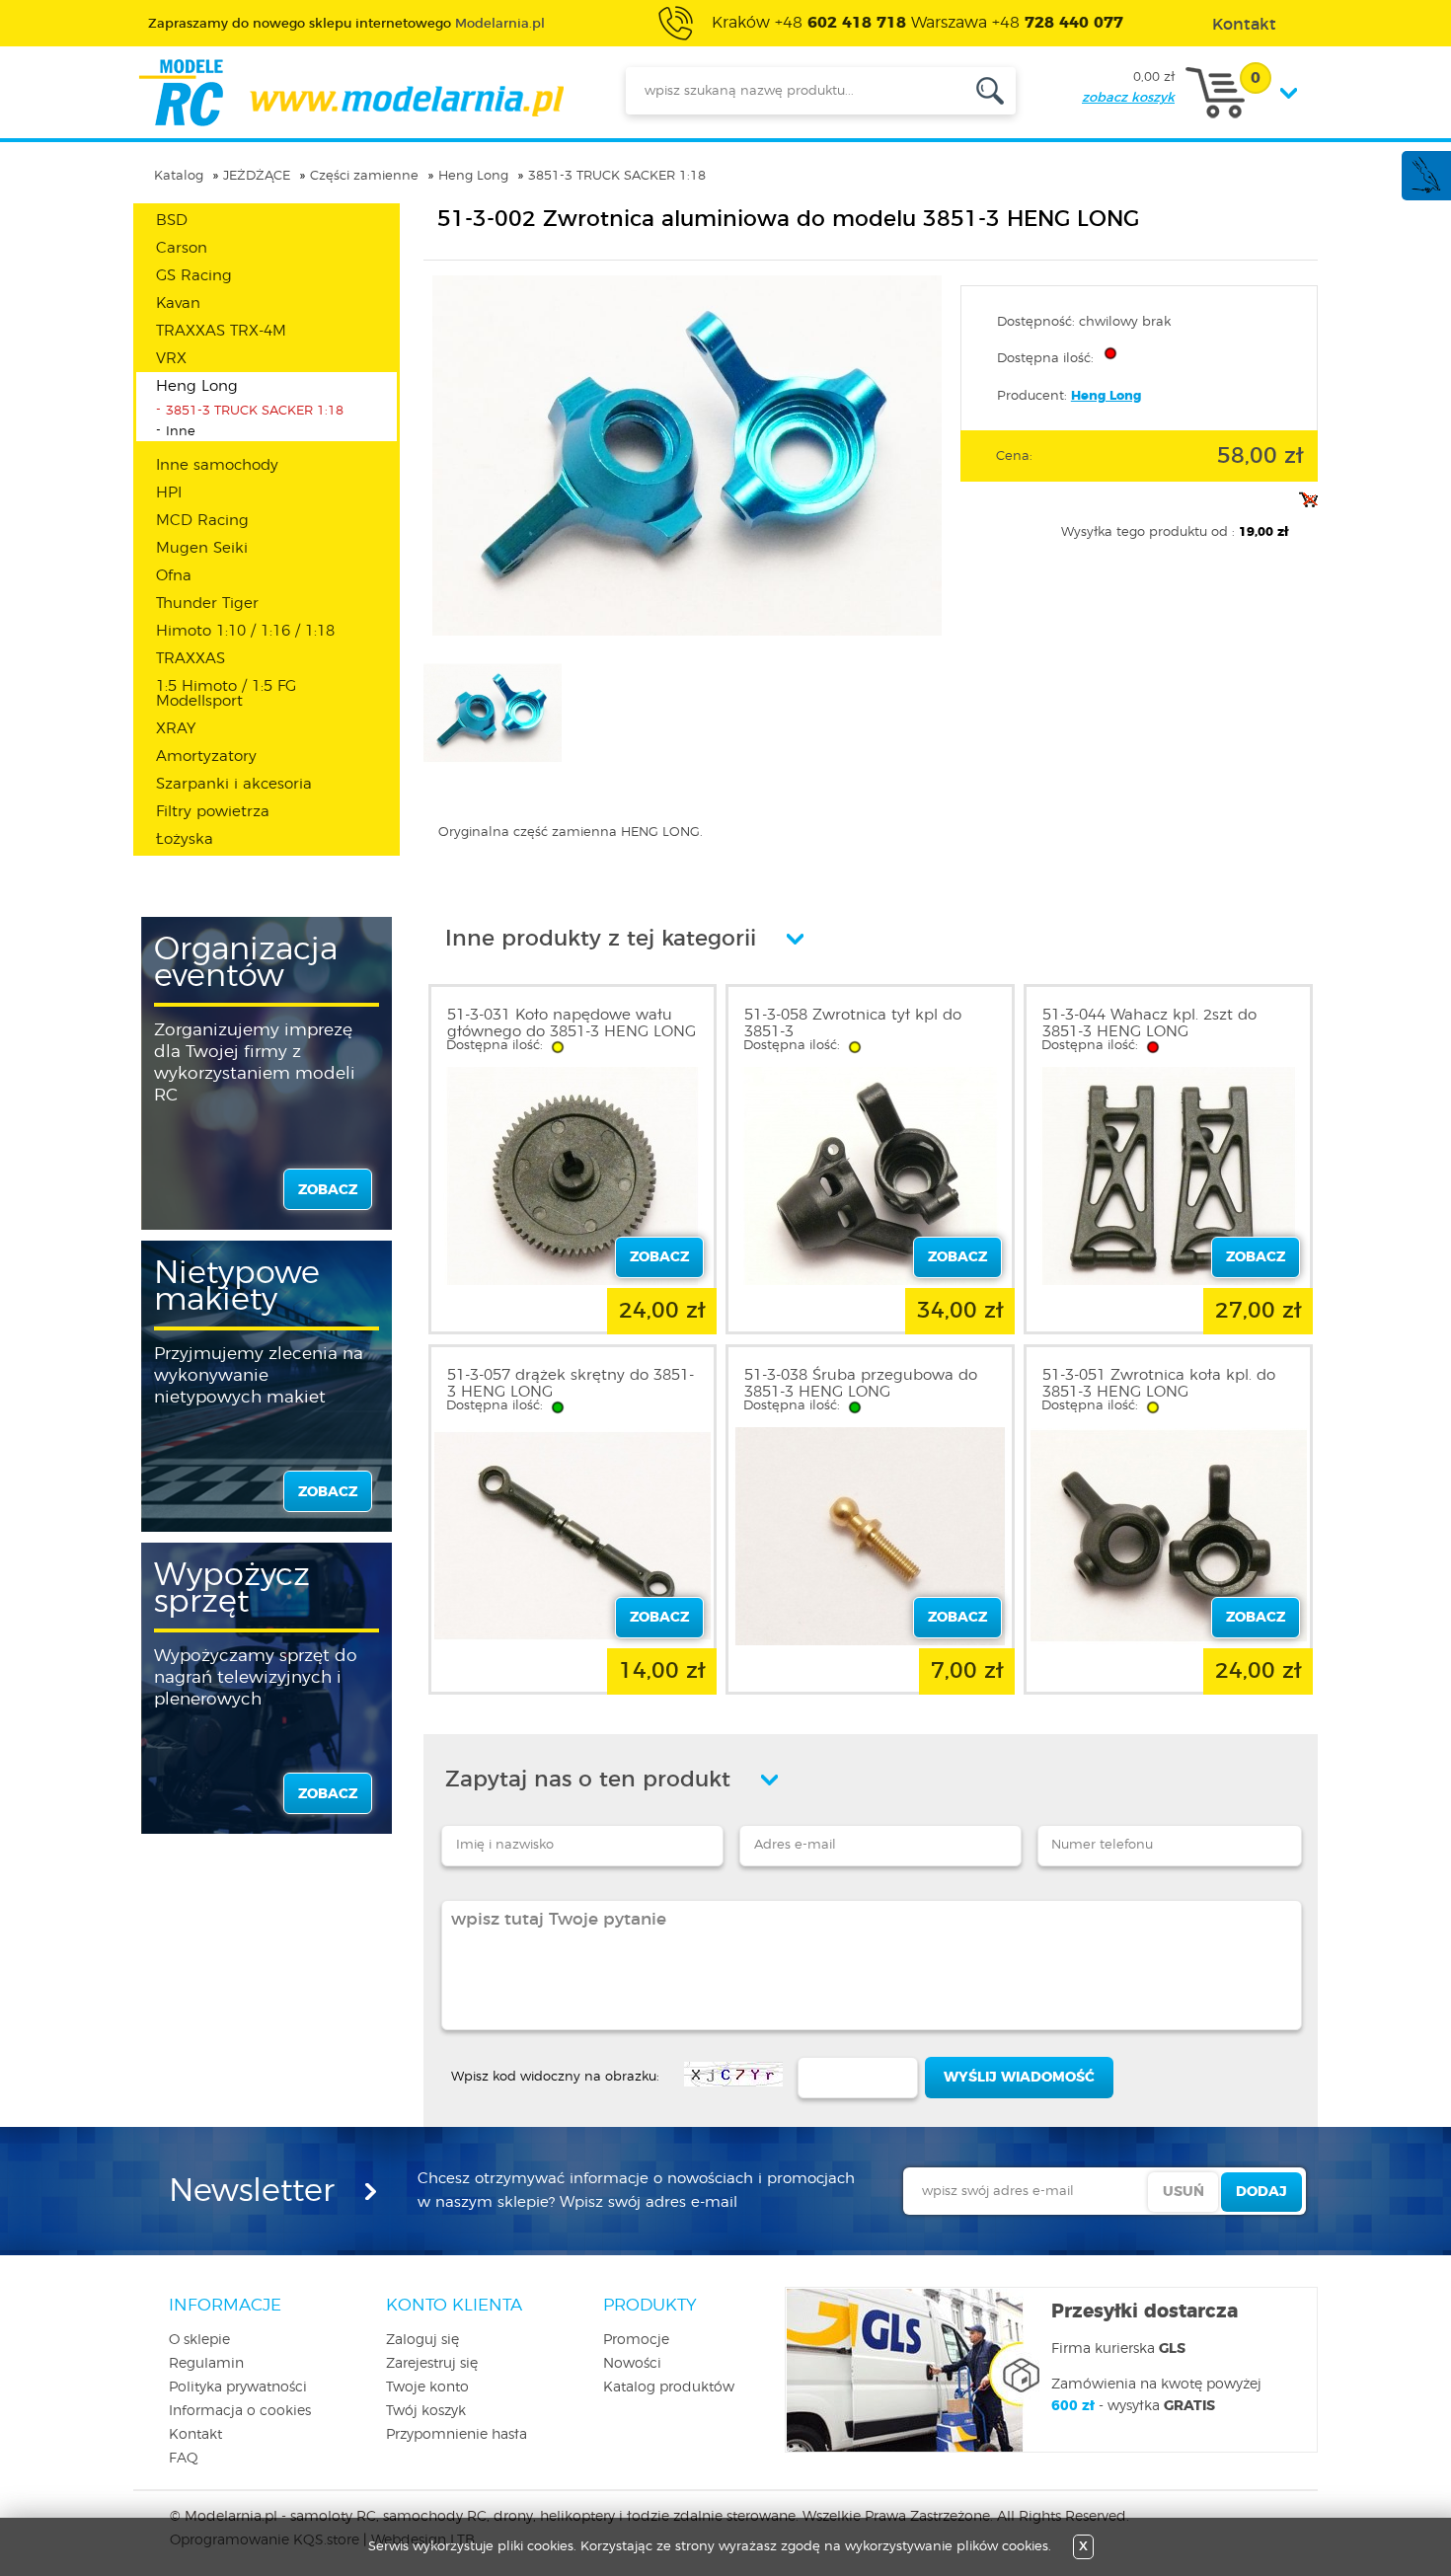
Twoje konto (427, 2387)
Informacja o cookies (240, 2411)
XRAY (176, 729)
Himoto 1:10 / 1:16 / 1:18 (245, 631)
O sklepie (199, 2340)
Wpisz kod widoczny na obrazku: (555, 2077)
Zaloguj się (422, 2340)
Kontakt (195, 2435)
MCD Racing (202, 521)
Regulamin (206, 2364)
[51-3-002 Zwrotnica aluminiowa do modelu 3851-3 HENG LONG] (687, 632)
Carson (182, 248)
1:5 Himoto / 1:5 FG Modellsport (226, 694)
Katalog (179, 176)
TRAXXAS (191, 659)
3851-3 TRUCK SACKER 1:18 (617, 176)
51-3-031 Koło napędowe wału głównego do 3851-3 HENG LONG (572, 1023)
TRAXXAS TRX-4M (221, 331)
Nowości (632, 2364)
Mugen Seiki (202, 548)
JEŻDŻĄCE (257, 176)
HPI (169, 493)
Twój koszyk (426, 2411)
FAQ (184, 2459)
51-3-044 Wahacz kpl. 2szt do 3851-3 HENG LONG (1149, 1023)
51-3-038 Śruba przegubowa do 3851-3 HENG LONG (861, 1384)
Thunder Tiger (207, 604)
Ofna (174, 576)
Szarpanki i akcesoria (234, 784)
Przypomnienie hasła (457, 2435)
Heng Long (473, 176)
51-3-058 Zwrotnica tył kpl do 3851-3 (853, 1023)
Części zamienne (364, 176)
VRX (171, 359)
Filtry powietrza (213, 812)
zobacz (328, 1190)
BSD (172, 221)
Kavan (178, 303)
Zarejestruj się (432, 2364)
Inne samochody (217, 465)
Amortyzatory (206, 757)
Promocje (636, 2340)
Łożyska (185, 839)
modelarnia (351, 93)
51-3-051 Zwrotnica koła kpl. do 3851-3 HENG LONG (1159, 1384)
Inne (181, 432)
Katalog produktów (669, 2387)
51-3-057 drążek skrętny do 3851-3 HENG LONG (571, 1384)
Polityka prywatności (238, 2387)
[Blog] (1425, 190)
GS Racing (194, 276)
